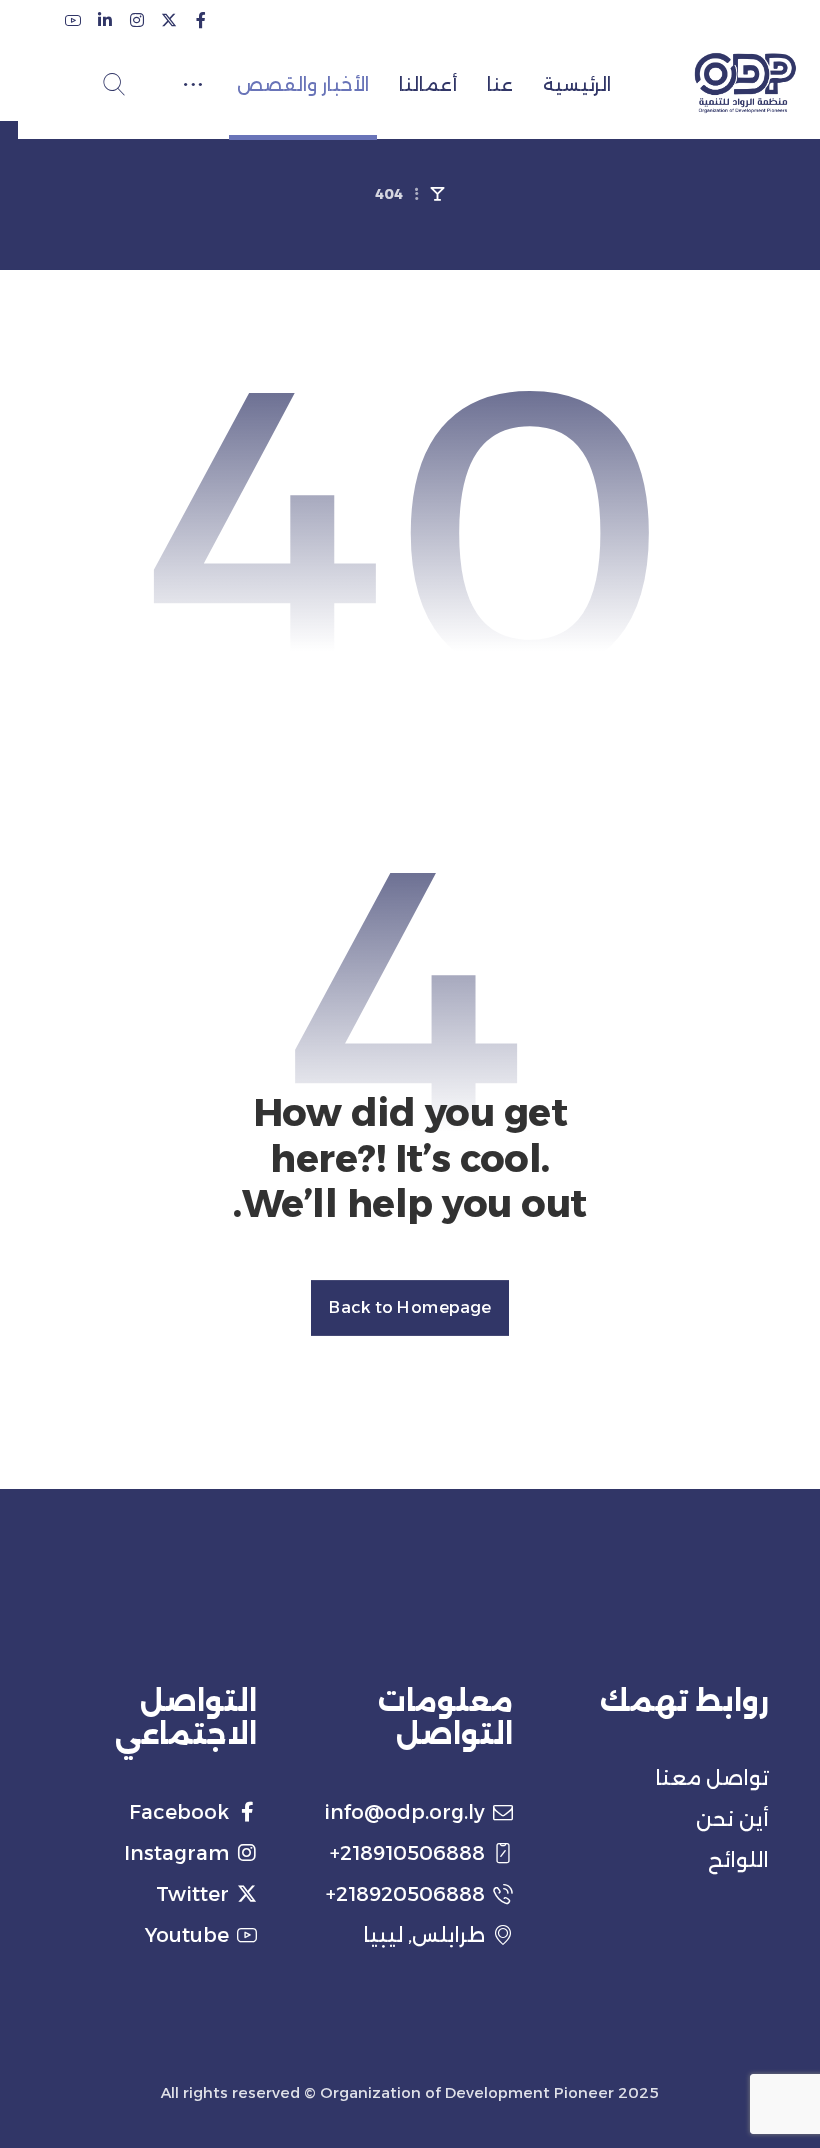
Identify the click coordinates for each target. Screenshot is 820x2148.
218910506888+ (407, 1853)
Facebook (179, 1812)
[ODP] (745, 83)
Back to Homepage (410, 1308)
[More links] (193, 85)
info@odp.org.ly (404, 1812)
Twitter (192, 1894)
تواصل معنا (712, 1778)
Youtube (187, 1935)
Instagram (176, 1853)
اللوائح (738, 1860)
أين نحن (732, 1819)
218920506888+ (405, 1894)
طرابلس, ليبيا (424, 1935)
